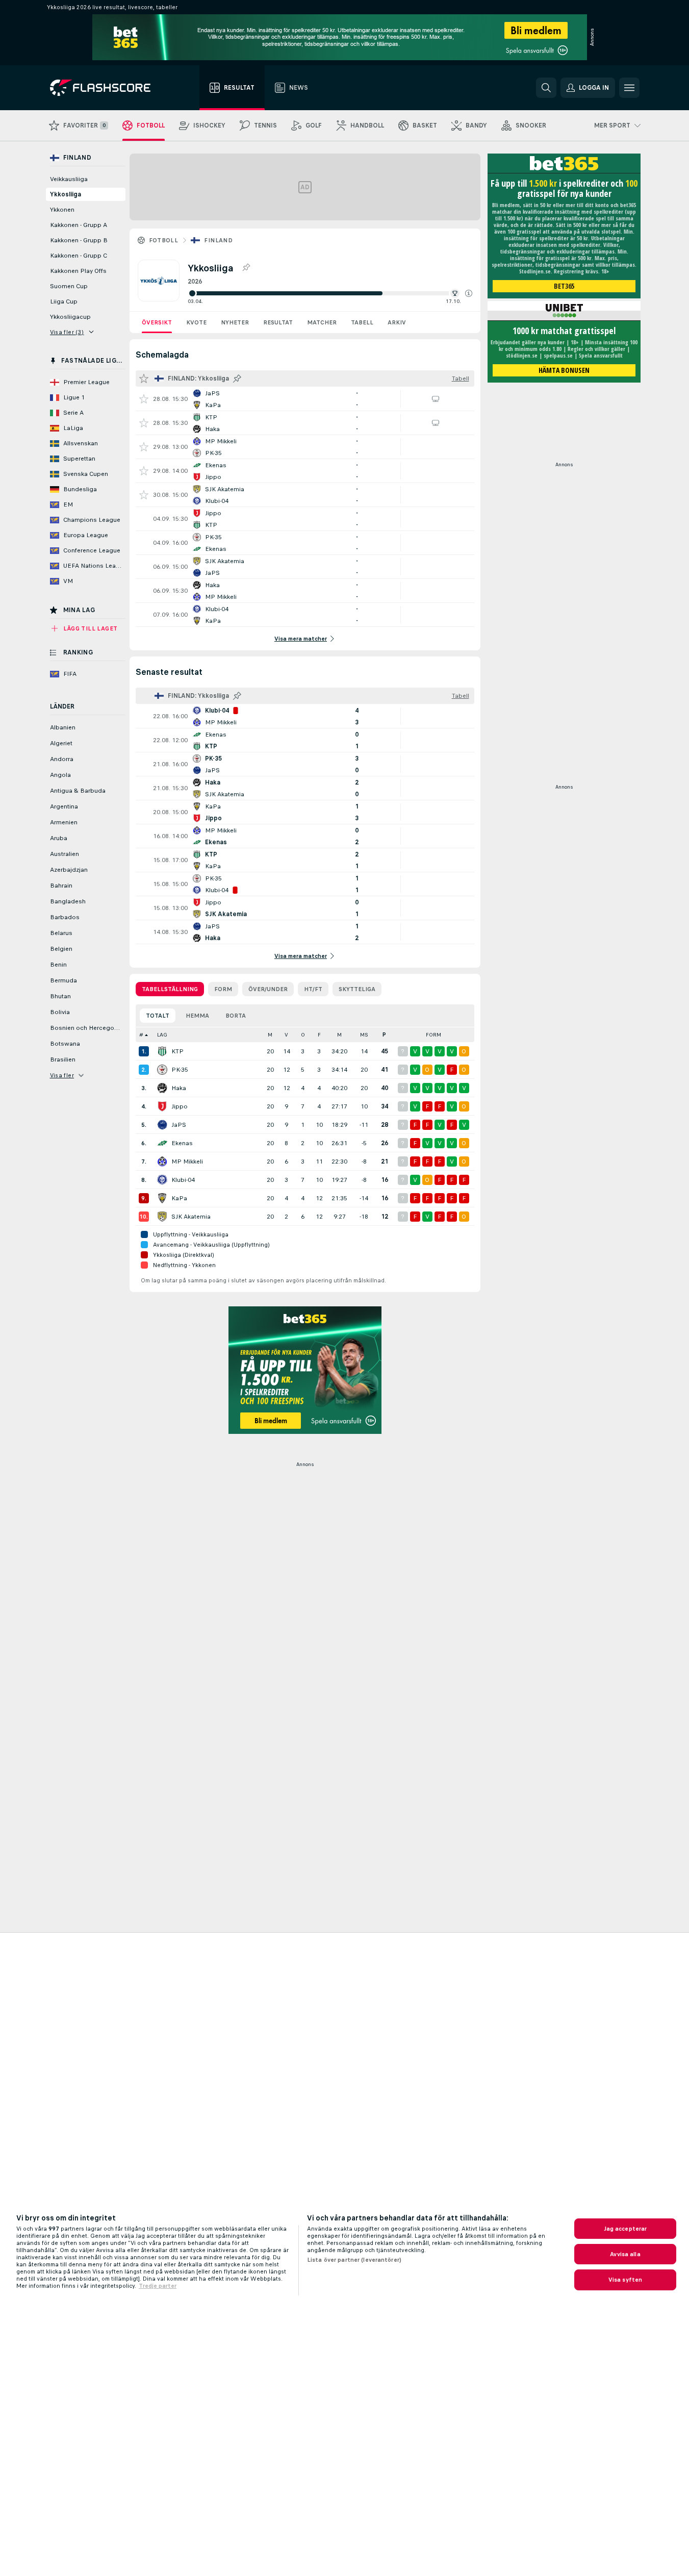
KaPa (179, 1198)
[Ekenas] (162, 1143)
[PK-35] (162, 1070)
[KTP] (162, 1051)
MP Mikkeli (187, 1161)
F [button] (319, 1035)
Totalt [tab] (158, 1016)
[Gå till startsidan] (107, 88)
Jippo (180, 1106)
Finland (218, 240)
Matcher (322, 322)
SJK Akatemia (191, 1217)
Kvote (196, 322)
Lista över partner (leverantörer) (354, 2260)
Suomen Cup (69, 286)
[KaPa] (162, 1198)
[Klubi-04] (162, 1180)
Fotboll (164, 240)
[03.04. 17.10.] (330, 293)
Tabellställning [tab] (170, 989)
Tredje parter (158, 2286)
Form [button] (433, 1035)
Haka (179, 1088)
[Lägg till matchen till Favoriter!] (144, 399)
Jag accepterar (626, 2229)
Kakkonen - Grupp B (79, 240)
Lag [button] (162, 1035)
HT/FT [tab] (313, 989)
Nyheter (235, 322)
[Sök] (546, 88)
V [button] (286, 1035)
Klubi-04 (183, 1180)
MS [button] (364, 1035)
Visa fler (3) (67, 332)
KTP (177, 1051)
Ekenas (182, 1143)
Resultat (278, 322)
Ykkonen (62, 210)
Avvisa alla (625, 2254)
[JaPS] (162, 1125)
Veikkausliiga (69, 179)
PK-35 (180, 1070)
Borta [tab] (236, 1016)
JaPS (179, 1125)
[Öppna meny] (629, 88)
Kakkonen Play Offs (78, 271)
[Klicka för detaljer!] (305, 399)
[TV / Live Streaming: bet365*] (436, 399)
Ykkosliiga (66, 194)
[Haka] (162, 1088)
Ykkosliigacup (70, 317)
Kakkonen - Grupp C (79, 256)
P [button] (384, 1035)
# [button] (141, 1035)
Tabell (362, 322)
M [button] (270, 1035)
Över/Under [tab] (268, 989)
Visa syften (625, 2280)
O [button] (303, 1035)
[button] (469, 293)
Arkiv (397, 322)
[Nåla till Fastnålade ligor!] (246, 268)
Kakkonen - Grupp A (79, 225)
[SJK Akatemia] (162, 1217)
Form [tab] (223, 989)
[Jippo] (162, 1106)
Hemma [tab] (197, 1016)
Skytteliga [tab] (357, 989)
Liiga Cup (64, 301)
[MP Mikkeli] (162, 1161)
